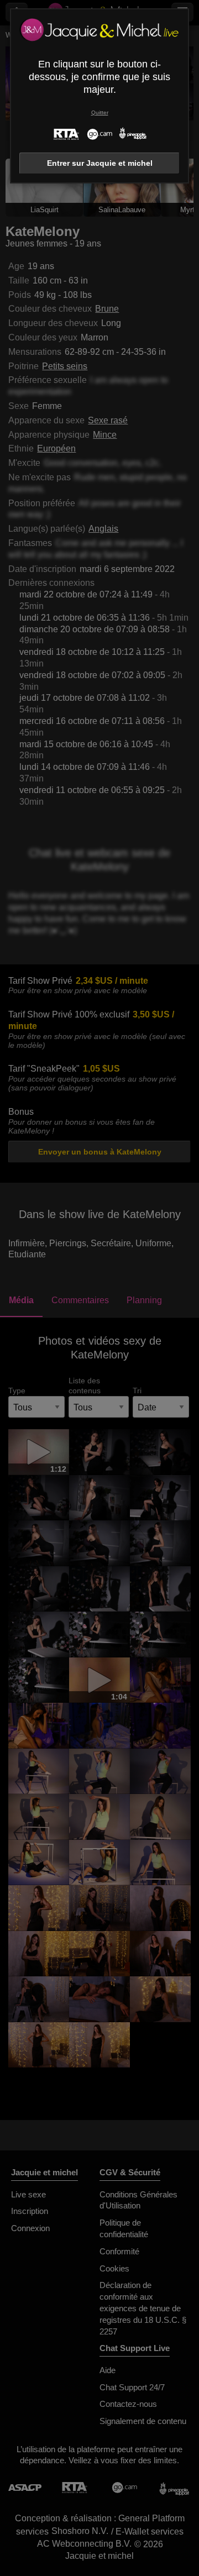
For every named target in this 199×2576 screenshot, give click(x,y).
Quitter (100, 112)
